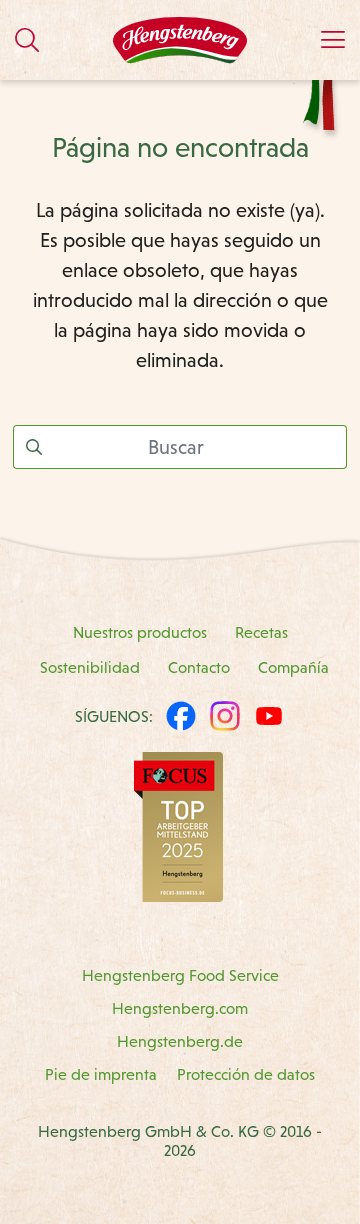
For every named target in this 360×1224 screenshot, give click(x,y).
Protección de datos (246, 1074)
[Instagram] (225, 716)
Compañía (293, 667)
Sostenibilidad (90, 667)
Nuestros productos (140, 632)
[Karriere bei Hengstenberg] (178, 825)
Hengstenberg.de (180, 1041)
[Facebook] (181, 716)
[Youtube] (269, 716)
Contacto (199, 667)
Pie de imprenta (101, 1074)
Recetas (261, 632)
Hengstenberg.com (180, 1008)
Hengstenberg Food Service (180, 975)
